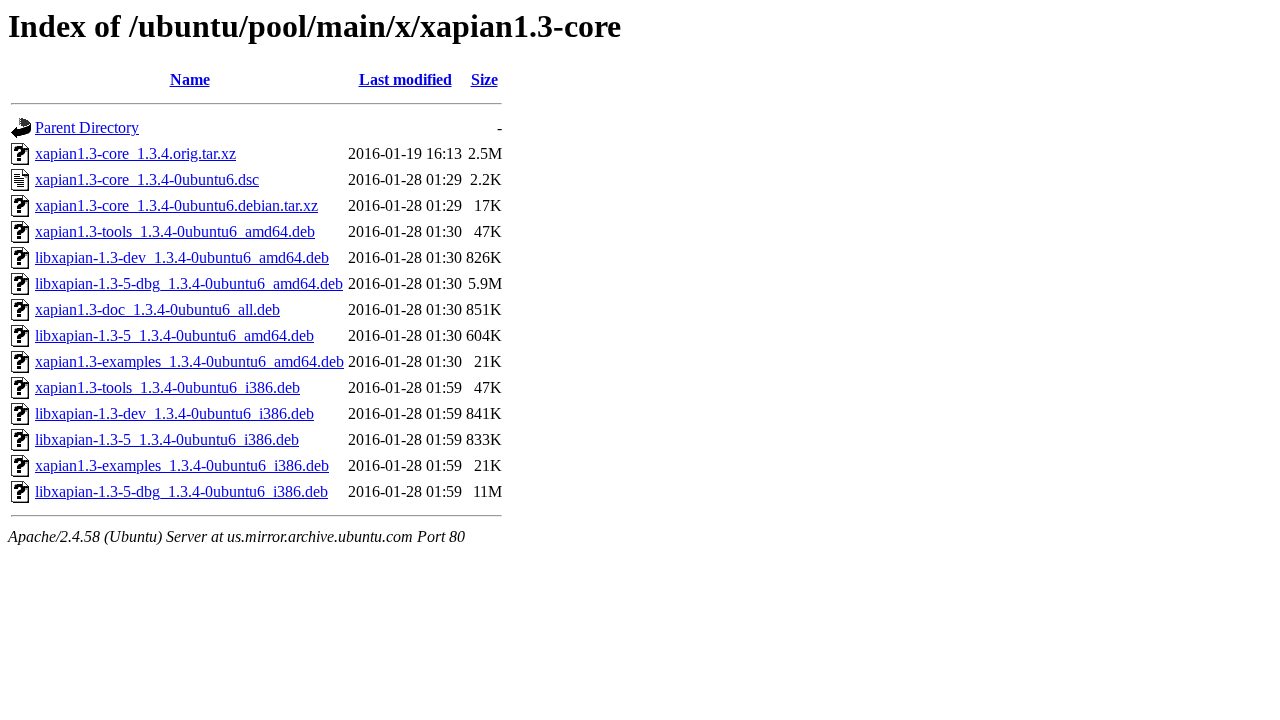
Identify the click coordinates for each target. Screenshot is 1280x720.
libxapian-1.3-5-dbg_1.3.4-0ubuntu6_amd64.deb (189, 283)
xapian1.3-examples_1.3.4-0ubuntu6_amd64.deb (189, 361)
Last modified (405, 79)
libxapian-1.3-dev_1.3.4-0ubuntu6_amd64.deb (182, 257)
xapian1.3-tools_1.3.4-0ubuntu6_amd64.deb (175, 231)
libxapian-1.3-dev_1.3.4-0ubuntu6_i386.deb (174, 413)
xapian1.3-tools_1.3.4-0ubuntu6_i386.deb (167, 387)
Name (190, 79)
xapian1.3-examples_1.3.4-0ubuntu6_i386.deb (182, 465)
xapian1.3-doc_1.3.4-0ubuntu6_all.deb (157, 309)
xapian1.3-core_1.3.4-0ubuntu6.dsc (147, 179)
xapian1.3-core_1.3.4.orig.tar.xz (135, 153)
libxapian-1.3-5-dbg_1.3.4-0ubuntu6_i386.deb (181, 491)
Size (484, 79)
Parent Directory (87, 127)
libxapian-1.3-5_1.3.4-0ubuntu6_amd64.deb (174, 335)
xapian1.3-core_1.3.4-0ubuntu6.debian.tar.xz (176, 205)
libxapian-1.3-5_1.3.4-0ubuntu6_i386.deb (167, 439)
